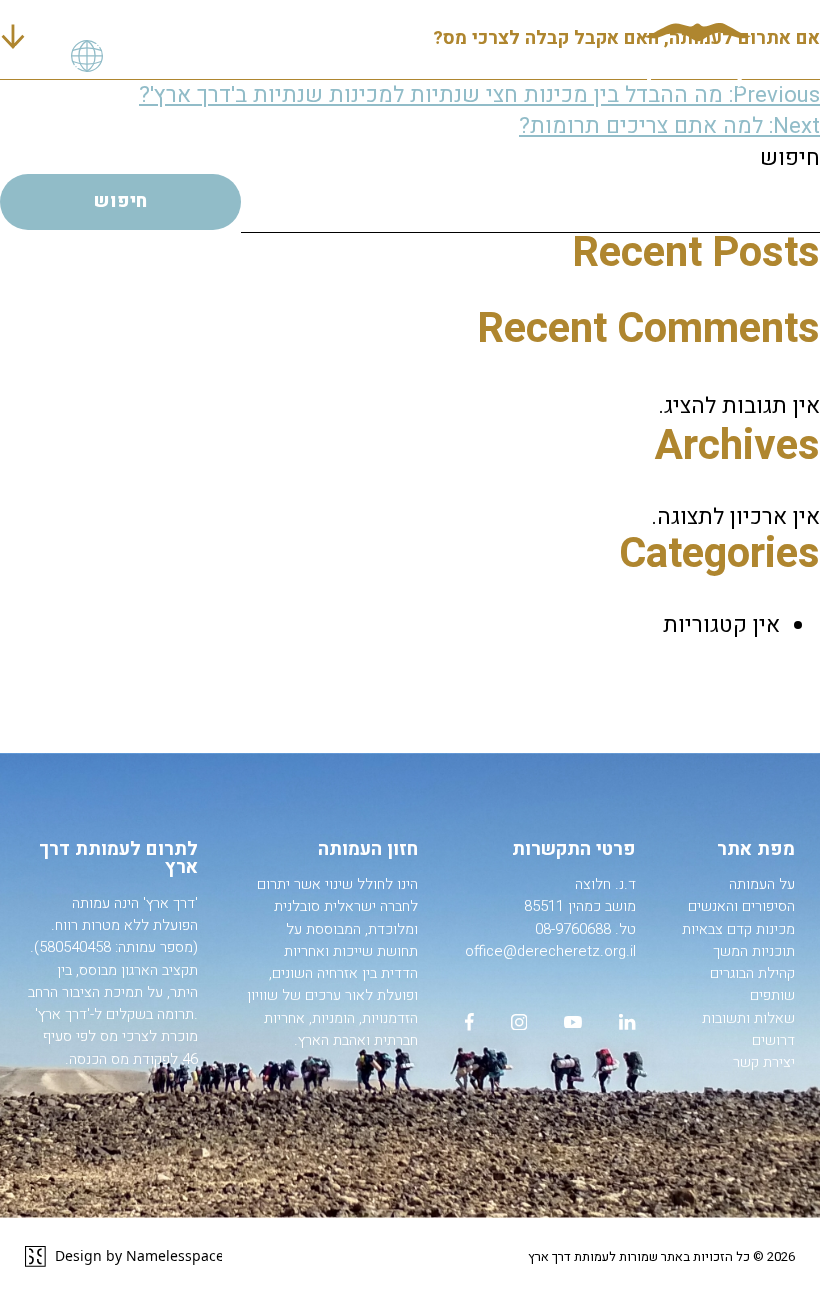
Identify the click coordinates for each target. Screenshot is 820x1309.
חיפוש (790, 158)
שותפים (772, 995)
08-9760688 (573, 929)
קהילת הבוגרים (752, 973)
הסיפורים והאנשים (741, 906)
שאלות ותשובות (748, 1018)
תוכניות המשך (754, 951)
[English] (87, 56)
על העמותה (762, 884)
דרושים (773, 1040)
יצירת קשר (764, 1062)
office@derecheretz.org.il (550, 951)
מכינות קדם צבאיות (738, 929)
